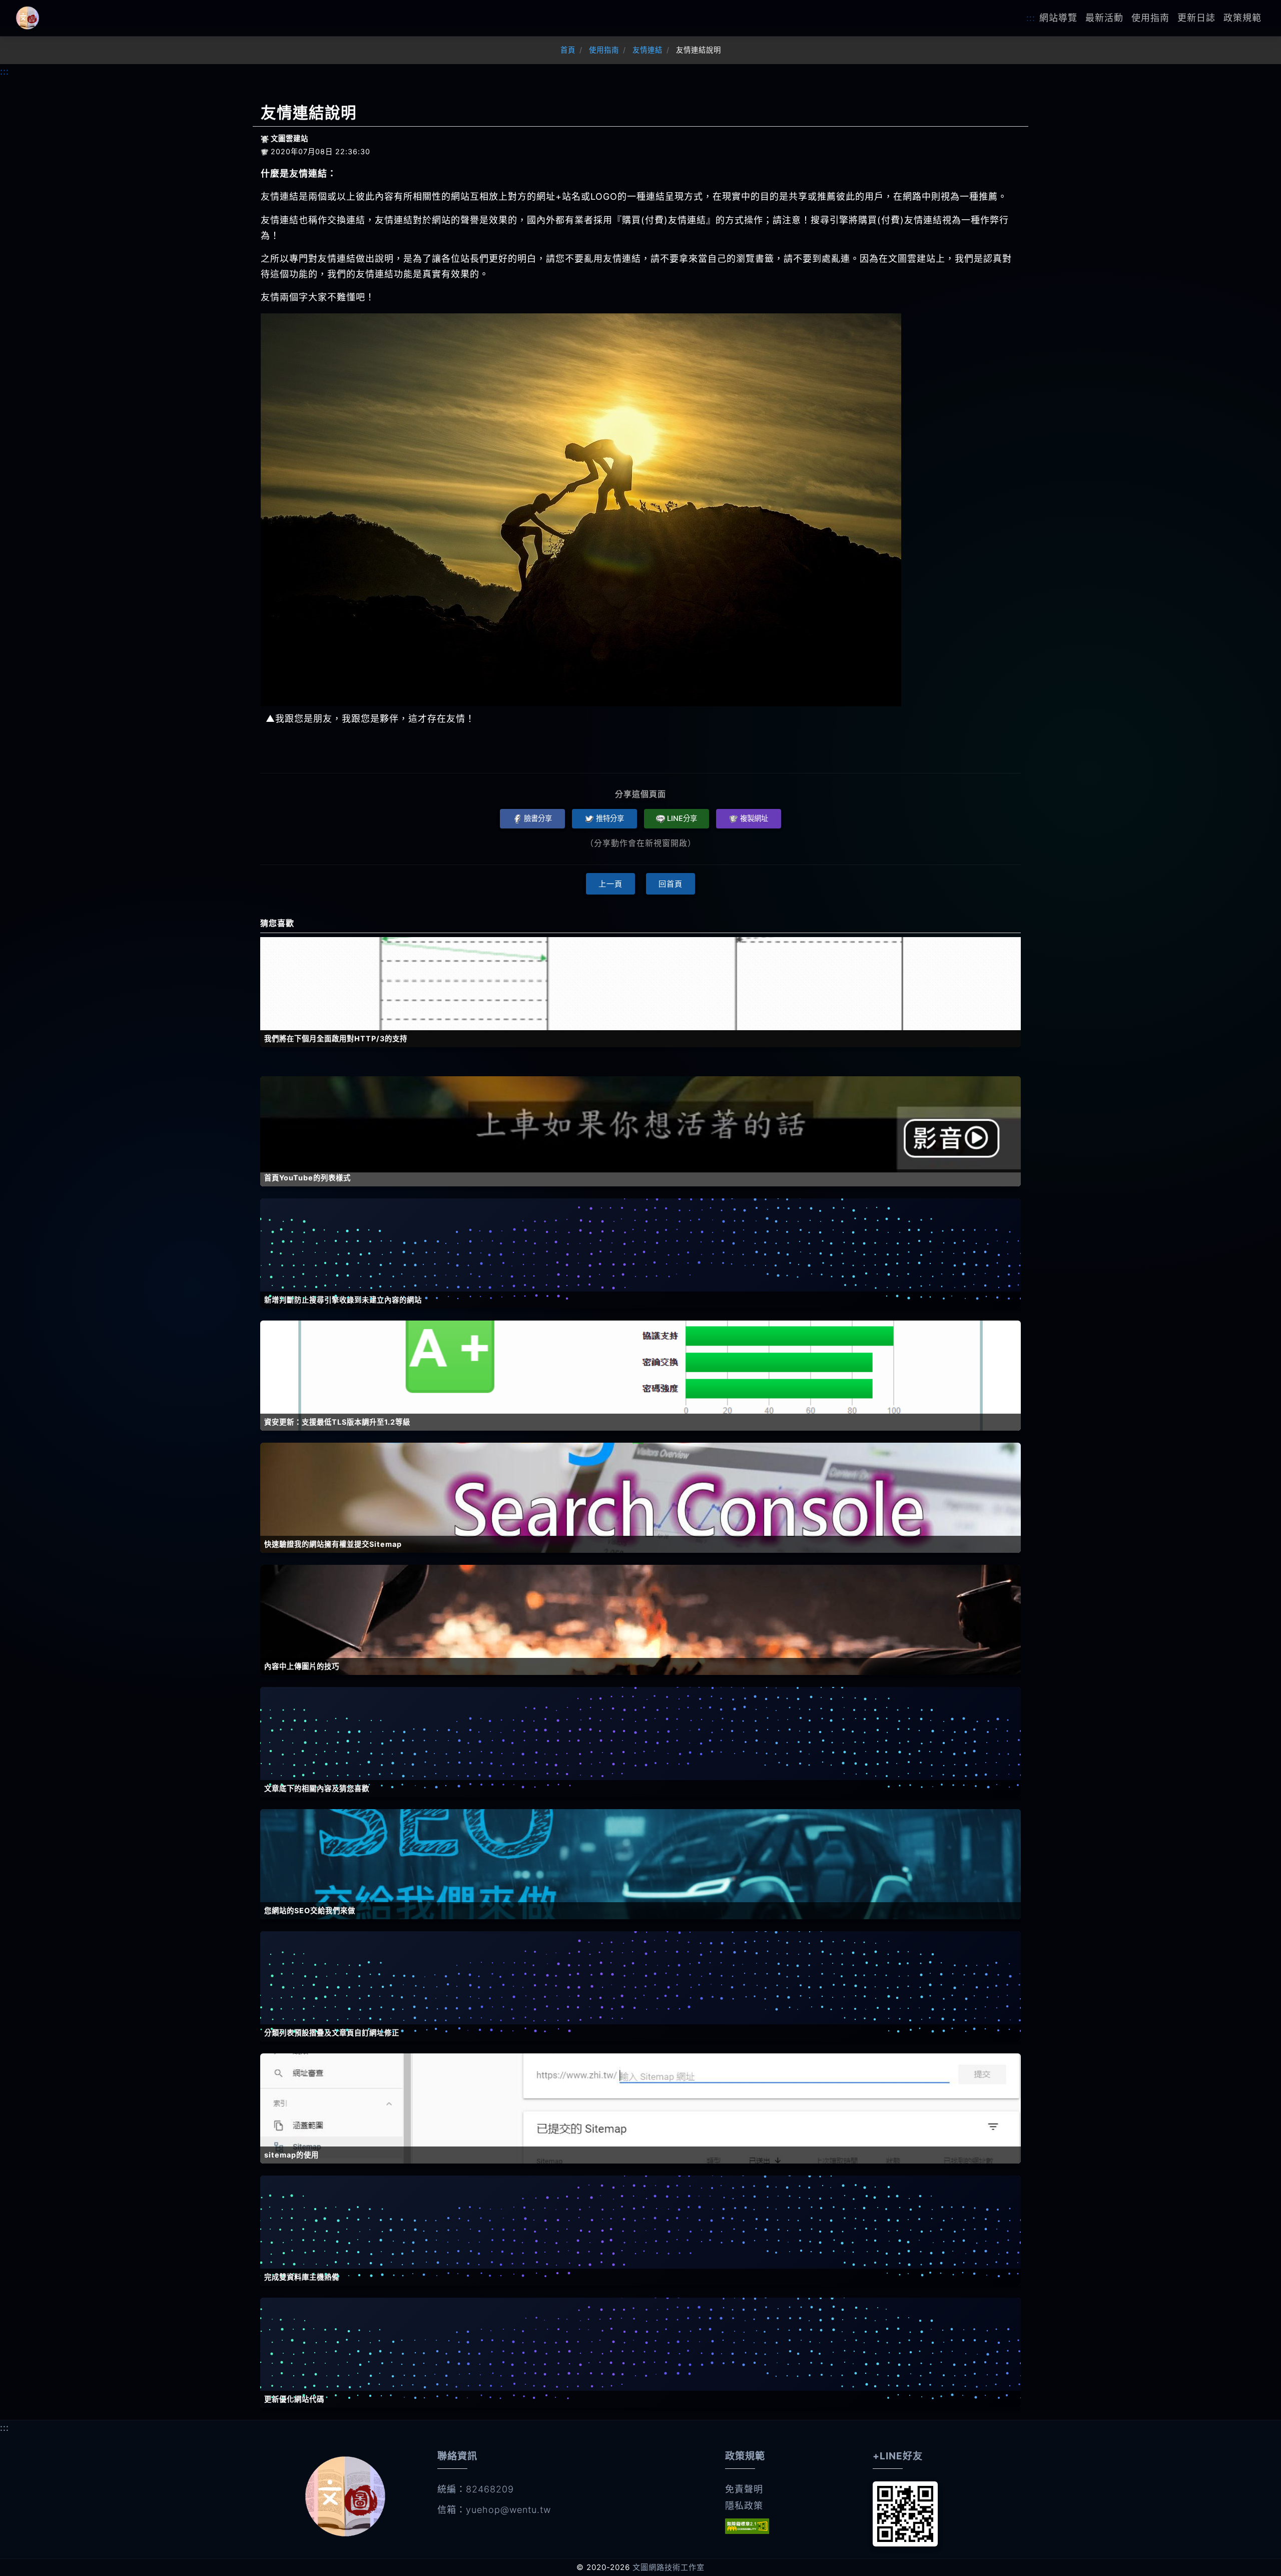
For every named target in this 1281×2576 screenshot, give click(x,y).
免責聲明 (744, 2489)
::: (1031, 18)
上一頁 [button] (610, 884)
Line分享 (682, 818)
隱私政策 (744, 2506)
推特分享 (610, 818)
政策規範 (1242, 18)
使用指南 (1150, 18)
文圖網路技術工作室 (669, 2567)
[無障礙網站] (747, 2526)
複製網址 (754, 818)
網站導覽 (1058, 18)
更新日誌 (1196, 18)
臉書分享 (538, 818)
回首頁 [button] (671, 884)
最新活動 (1104, 18)
